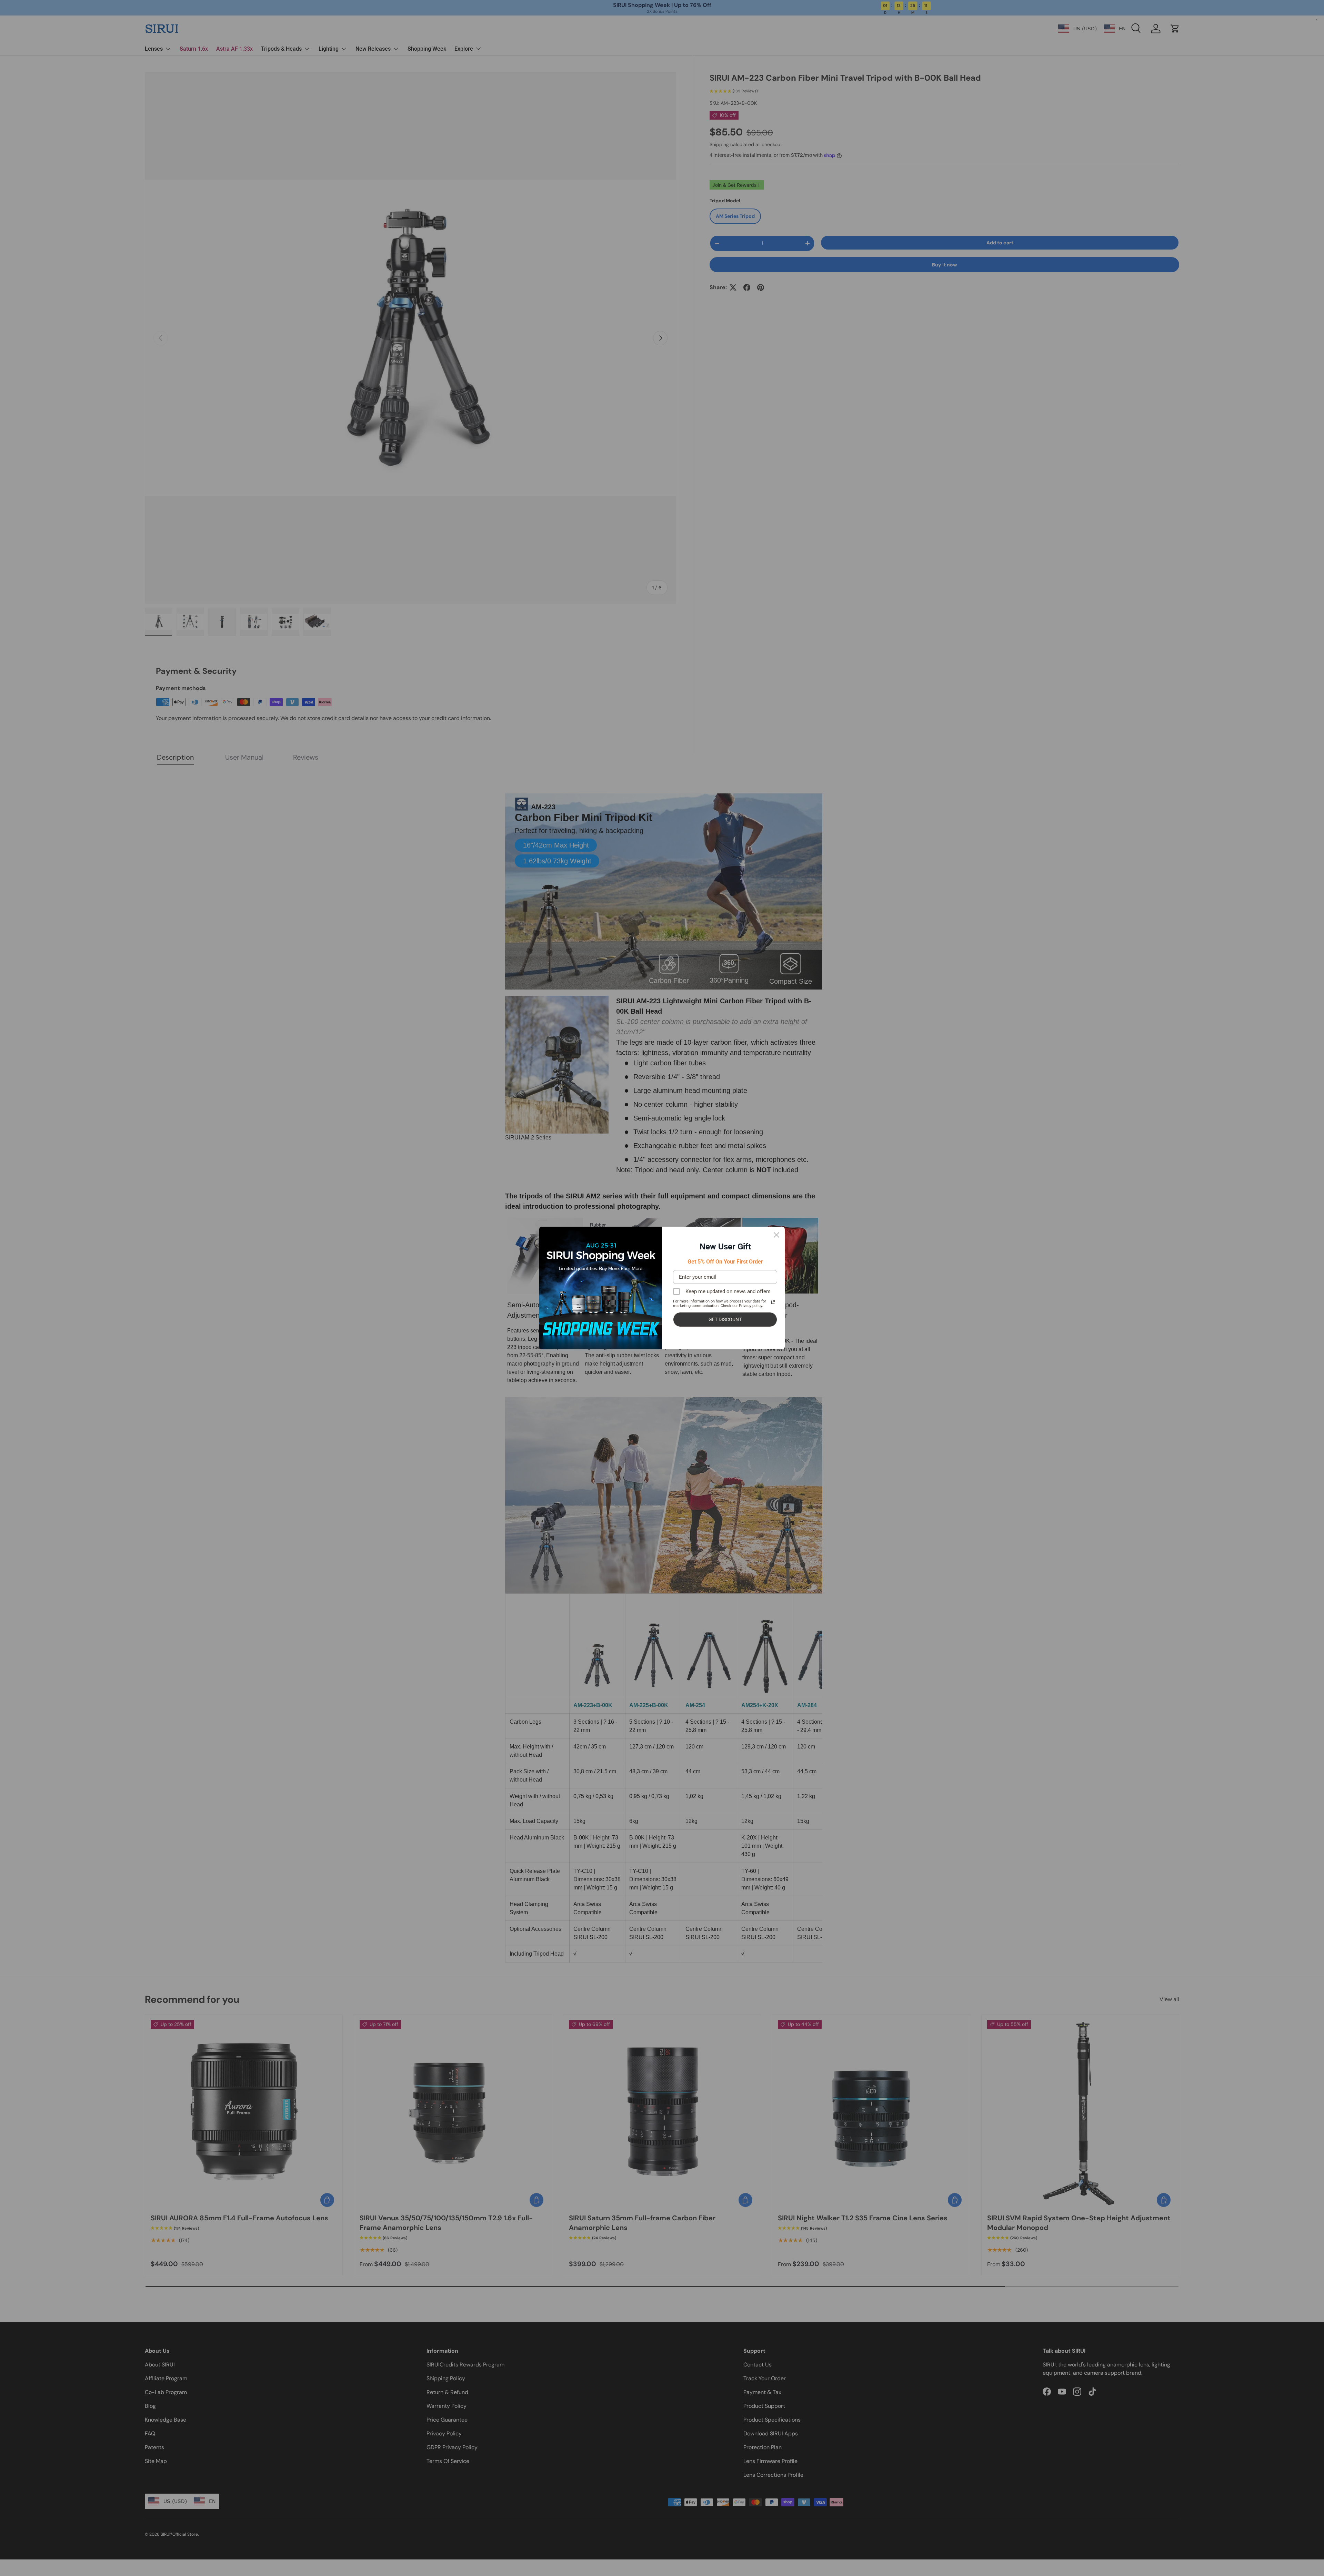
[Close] (776, 1235)
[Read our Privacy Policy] (773, 1302)
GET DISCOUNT (725, 1319)
